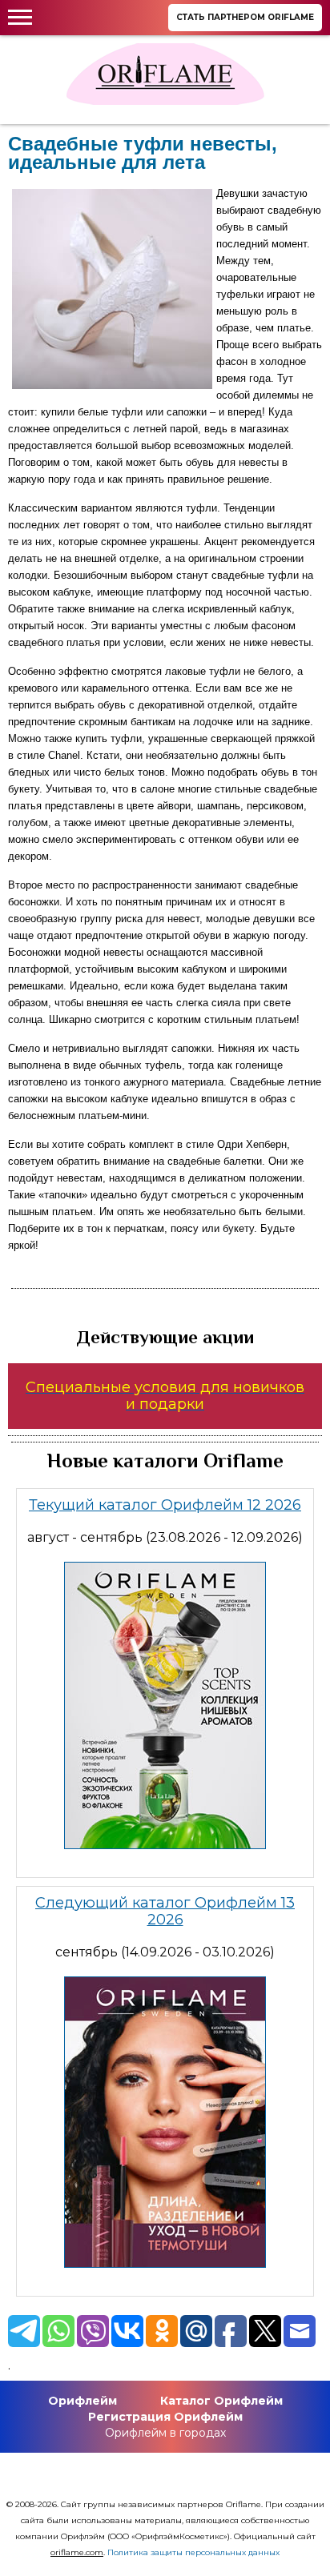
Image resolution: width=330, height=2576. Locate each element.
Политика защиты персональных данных (193, 2552)
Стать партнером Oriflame (245, 17)
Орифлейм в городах (165, 2433)
